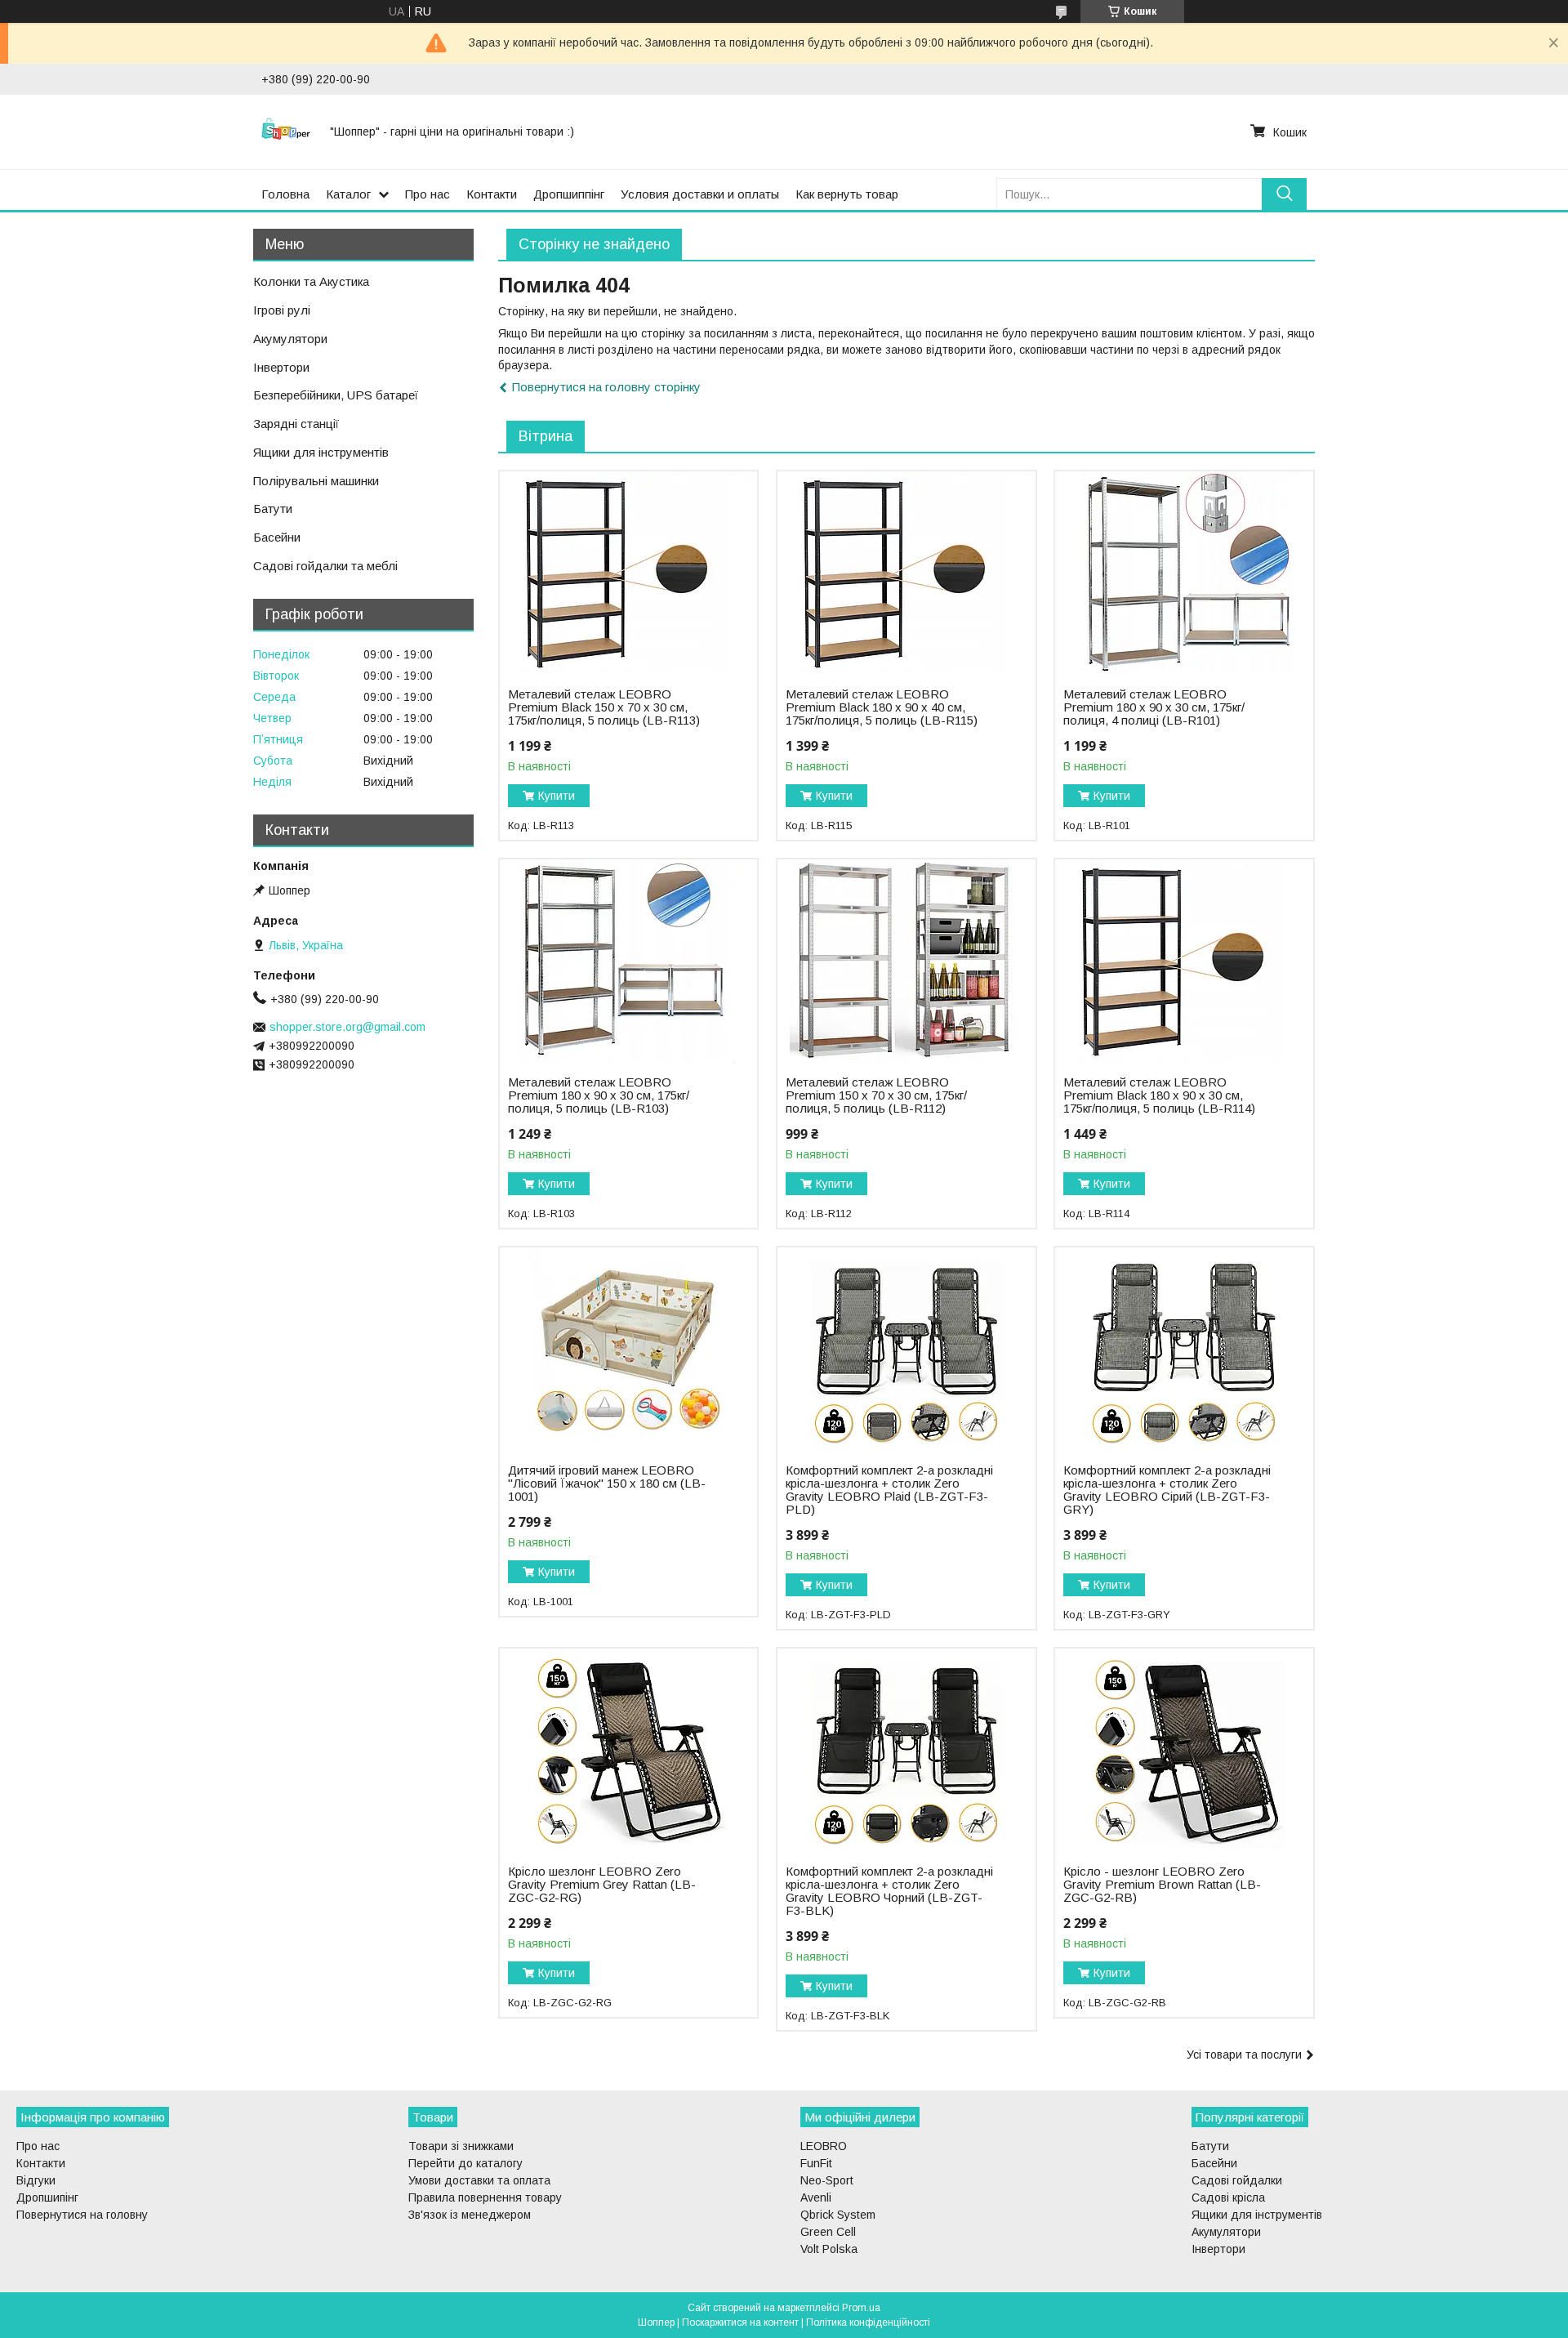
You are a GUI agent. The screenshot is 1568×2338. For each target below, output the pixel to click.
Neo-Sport (827, 2180)
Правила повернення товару (485, 2197)
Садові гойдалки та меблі (325, 566)
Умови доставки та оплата (479, 2180)
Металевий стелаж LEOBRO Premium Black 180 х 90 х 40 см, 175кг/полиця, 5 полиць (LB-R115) (882, 707)
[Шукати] (1284, 194)
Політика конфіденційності (868, 2322)
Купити (557, 796)
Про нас (428, 194)
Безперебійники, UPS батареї (336, 395)
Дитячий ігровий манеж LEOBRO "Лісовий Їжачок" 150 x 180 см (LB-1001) (607, 1484)
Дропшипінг (47, 2197)
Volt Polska (829, 2249)
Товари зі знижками (461, 2146)
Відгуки (36, 2180)
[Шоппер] (286, 132)
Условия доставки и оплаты (700, 194)
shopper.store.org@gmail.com (347, 1027)
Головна (285, 194)
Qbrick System (838, 2215)
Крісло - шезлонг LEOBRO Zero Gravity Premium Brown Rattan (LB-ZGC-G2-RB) (1162, 1885)
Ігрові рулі (282, 310)
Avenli (816, 2197)
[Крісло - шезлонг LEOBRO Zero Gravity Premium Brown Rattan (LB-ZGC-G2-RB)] (1184, 1751)
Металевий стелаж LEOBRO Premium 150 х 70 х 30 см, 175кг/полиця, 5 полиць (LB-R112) (876, 1095)
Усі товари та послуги (1244, 2055)
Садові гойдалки (1237, 2180)
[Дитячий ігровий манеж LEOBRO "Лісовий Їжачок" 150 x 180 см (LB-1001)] (628, 1350)
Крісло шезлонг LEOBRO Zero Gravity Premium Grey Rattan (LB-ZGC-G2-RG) (602, 1885)
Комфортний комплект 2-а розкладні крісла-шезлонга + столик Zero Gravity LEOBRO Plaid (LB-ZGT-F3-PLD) (889, 1490)
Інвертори (281, 367)
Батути (273, 509)
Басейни (277, 537)
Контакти (492, 194)
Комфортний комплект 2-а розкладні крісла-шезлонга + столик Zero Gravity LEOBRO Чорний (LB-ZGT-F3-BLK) (889, 1891)
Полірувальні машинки (316, 481)
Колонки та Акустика (311, 281)
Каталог (348, 194)
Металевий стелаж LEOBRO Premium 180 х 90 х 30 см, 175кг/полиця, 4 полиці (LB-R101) (1154, 707)
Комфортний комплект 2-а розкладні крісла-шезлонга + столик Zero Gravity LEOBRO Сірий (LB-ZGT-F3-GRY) (1167, 1490)
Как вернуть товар (847, 194)
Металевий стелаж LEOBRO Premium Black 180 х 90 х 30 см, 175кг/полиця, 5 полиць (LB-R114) (1159, 1095)
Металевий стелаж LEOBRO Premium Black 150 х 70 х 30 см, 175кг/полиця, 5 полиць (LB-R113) (604, 707)
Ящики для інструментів (321, 452)
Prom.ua (861, 2308)
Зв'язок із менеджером (470, 2215)
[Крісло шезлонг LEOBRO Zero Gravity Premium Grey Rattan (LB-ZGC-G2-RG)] (628, 1751)
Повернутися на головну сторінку (606, 387)
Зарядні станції (296, 424)
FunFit (816, 2163)
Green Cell (828, 2232)
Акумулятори (290, 339)
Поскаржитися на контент (740, 2322)
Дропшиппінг (569, 194)
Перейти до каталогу (465, 2163)
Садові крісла (1228, 2197)
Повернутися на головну (82, 2215)
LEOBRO (824, 2146)
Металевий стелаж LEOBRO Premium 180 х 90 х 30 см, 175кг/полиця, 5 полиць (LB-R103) (599, 1095)
